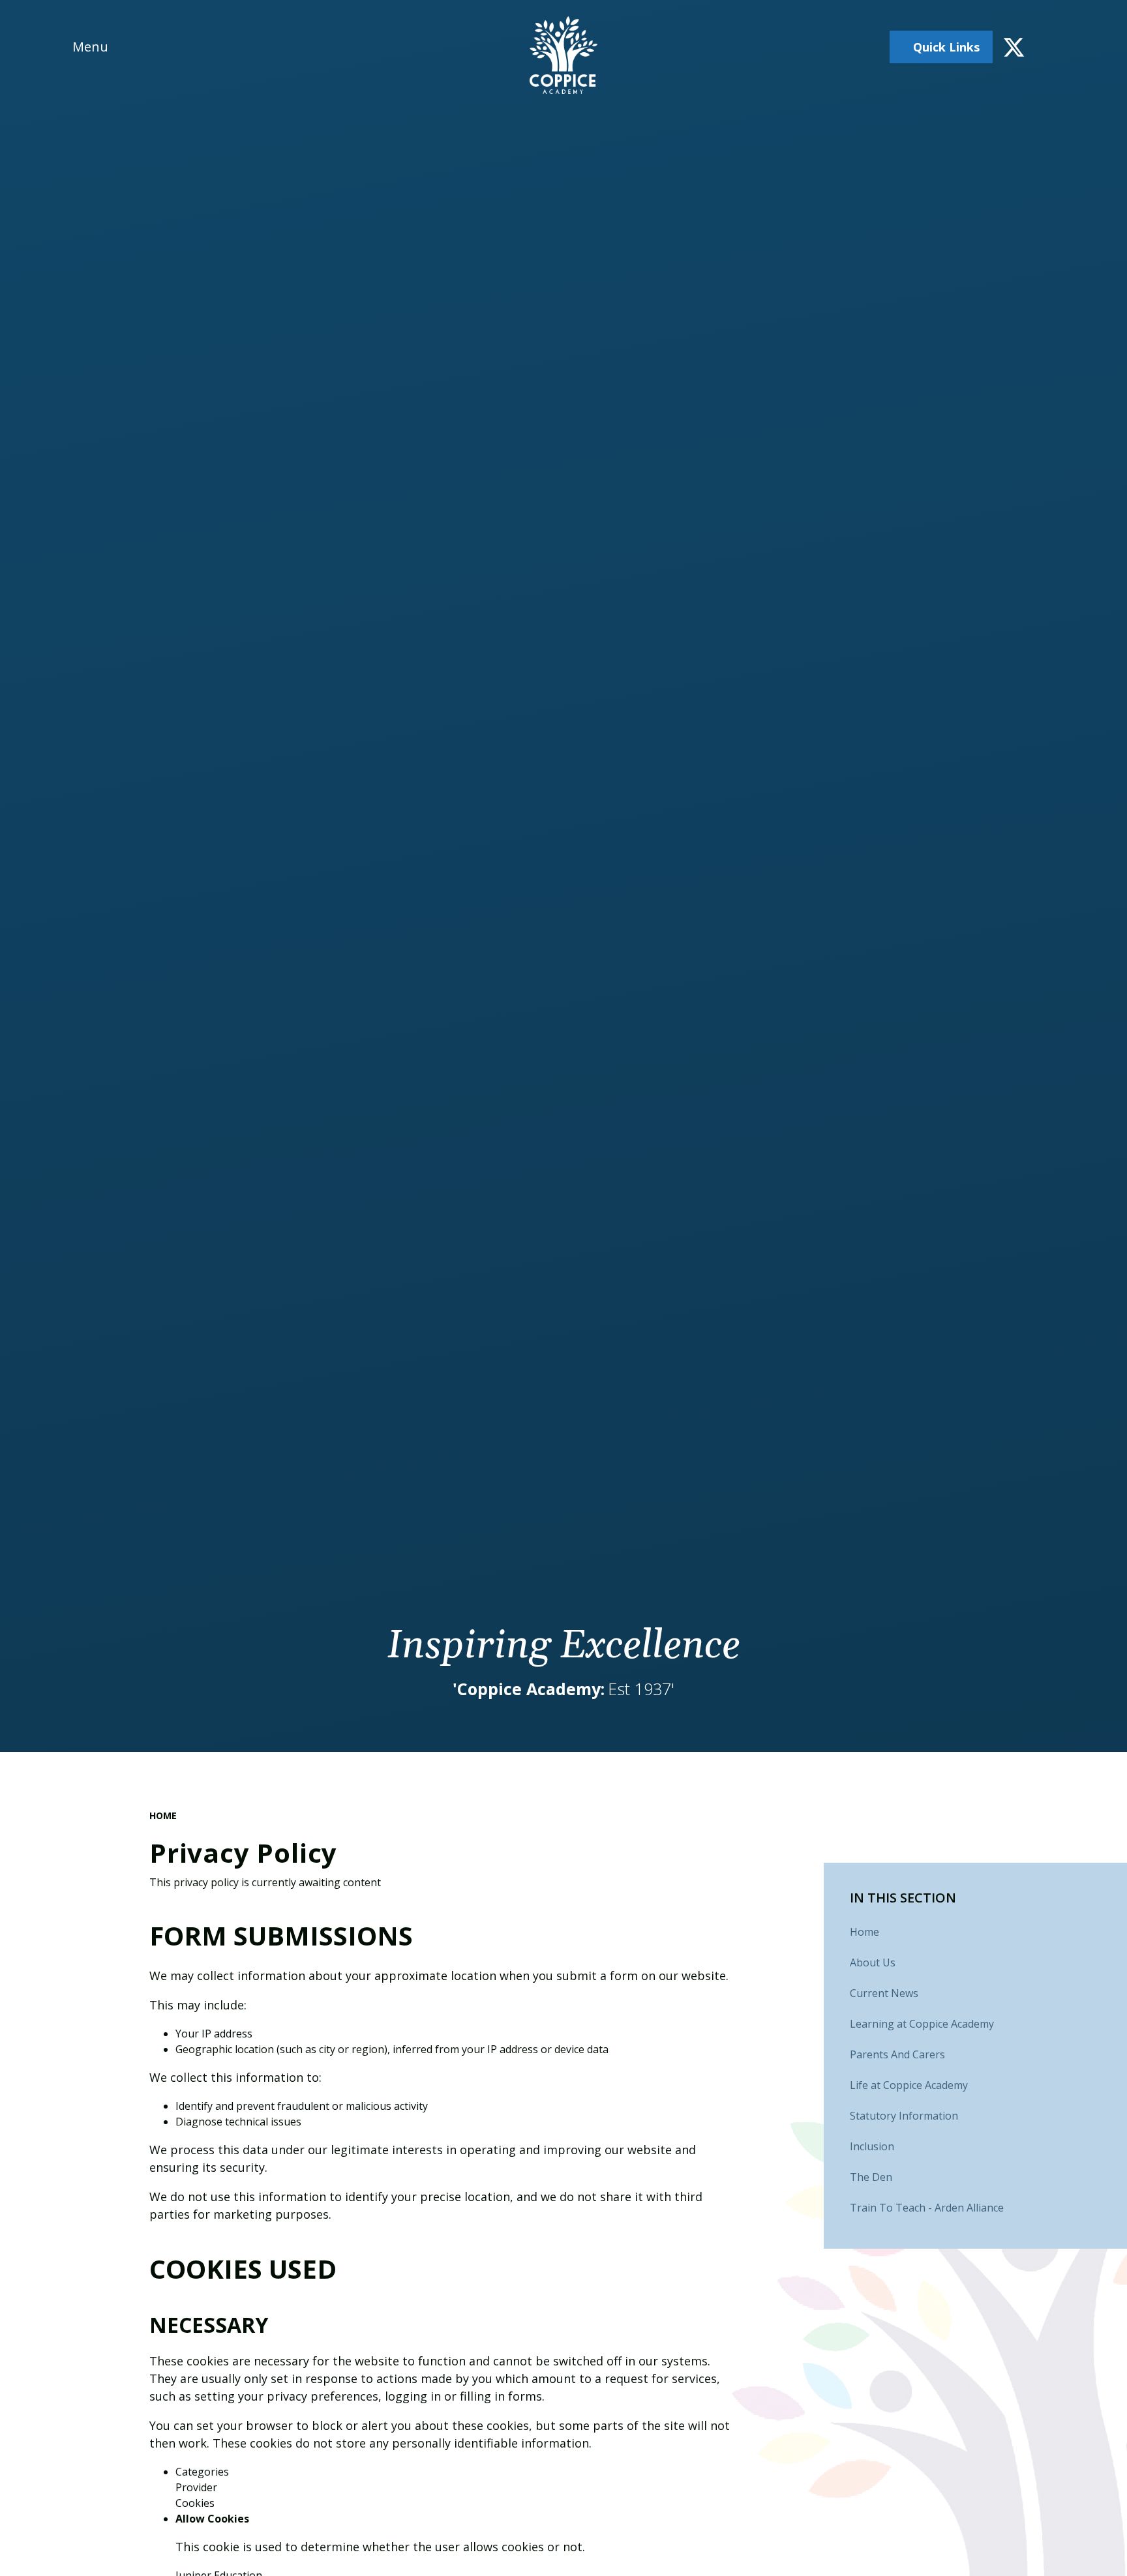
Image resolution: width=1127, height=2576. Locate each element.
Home (163, 1815)
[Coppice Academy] (563, 55)
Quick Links (946, 47)
